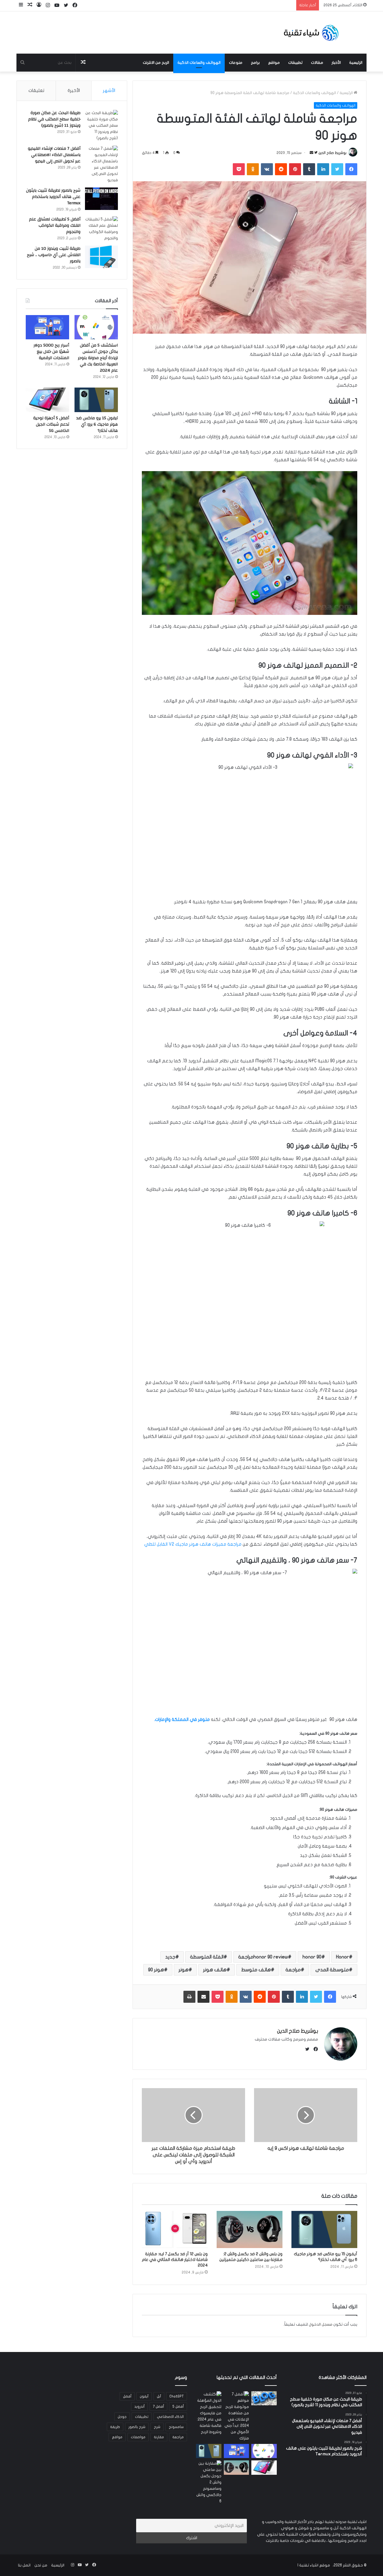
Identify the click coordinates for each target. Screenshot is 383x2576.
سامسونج (176, 2427)
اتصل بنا (24, 2565)
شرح (157, 2427)
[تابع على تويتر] (315, 153)
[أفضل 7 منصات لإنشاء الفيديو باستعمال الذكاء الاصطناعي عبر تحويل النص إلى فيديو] (101, 164)
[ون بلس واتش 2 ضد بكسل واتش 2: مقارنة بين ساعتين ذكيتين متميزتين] (250, 2229)
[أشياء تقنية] (311, 32)
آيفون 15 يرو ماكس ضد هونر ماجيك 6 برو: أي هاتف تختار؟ (97, 424)
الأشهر (109, 90)
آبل (159, 2396)
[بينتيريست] (295, 169)
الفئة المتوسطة (207, 1957)
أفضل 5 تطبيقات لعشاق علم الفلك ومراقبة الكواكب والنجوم (55, 226)
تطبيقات (295, 63)
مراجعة (293, 1970)
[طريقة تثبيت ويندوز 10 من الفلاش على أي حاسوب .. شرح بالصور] (101, 257)
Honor (342, 1957)
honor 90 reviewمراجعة (263, 1957)
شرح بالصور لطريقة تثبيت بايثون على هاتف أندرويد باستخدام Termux (53, 197)
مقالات (317, 63)
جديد (170, 1957)
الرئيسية (356, 63)
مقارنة (159, 2437)
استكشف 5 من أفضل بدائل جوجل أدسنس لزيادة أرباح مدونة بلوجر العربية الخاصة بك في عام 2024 (98, 358)
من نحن (41, 2565)
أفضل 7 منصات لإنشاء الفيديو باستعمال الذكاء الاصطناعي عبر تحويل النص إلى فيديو (54, 155)
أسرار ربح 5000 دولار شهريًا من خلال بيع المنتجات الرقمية (51, 352)
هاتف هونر (215, 1970)
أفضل (127, 2396)
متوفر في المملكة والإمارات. (183, 1719)
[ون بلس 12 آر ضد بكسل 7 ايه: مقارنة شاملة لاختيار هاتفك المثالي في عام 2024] (175, 2229)
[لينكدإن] (323, 169)
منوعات (236, 63)
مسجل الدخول (321, 2324)
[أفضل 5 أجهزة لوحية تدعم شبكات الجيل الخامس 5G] (47, 400)
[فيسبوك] (351, 169)
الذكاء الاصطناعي (170, 2417)
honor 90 (312, 1957)
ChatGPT (177, 2396)
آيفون (144, 2396)
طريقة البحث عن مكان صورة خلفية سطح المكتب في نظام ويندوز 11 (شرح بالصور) (54, 119)
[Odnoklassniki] (253, 169)
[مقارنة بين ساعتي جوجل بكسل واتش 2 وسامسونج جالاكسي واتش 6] (209, 2482)
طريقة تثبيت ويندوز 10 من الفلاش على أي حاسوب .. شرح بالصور (54, 255)
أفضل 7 (158, 2406)
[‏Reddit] (281, 169)
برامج (255, 63)
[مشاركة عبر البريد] (203, 1997)
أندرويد (139, 2406)
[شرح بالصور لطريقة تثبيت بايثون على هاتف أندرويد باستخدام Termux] (101, 199)
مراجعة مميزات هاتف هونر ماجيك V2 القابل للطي (193, 1544)
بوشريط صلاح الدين (332, 153)
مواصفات (138, 2437)
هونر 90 (156, 1970)
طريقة (115, 2427)
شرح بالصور (137, 2427)
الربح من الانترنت (156, 63)
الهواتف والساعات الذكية (199, 63)
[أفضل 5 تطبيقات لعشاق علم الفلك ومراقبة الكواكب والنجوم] (101, 229)
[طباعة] (189, 1997)
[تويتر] (337, 169)
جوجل (122, 2417)
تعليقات (36, 90)
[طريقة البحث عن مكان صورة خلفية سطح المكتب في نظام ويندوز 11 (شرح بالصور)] (101, 126)
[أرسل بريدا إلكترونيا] (311, 153)
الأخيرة (74, 90)
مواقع (274, 63)
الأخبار (336, 63)
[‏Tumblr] (309, 169)
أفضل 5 (178, 2406)
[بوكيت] (239, 169)
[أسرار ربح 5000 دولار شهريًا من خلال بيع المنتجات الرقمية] (47, 327)
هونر (184, 1970)
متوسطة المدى (332, 1970)
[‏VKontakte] (267, 169)
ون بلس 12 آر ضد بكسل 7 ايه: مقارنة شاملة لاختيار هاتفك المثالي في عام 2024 (175, 2260)
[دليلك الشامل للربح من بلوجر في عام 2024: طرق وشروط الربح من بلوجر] (264, 2398)
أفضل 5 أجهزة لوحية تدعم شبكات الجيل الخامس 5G (51, 424)
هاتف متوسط (256, 1970)
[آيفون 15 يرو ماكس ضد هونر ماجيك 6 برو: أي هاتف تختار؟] (324, 2229)
